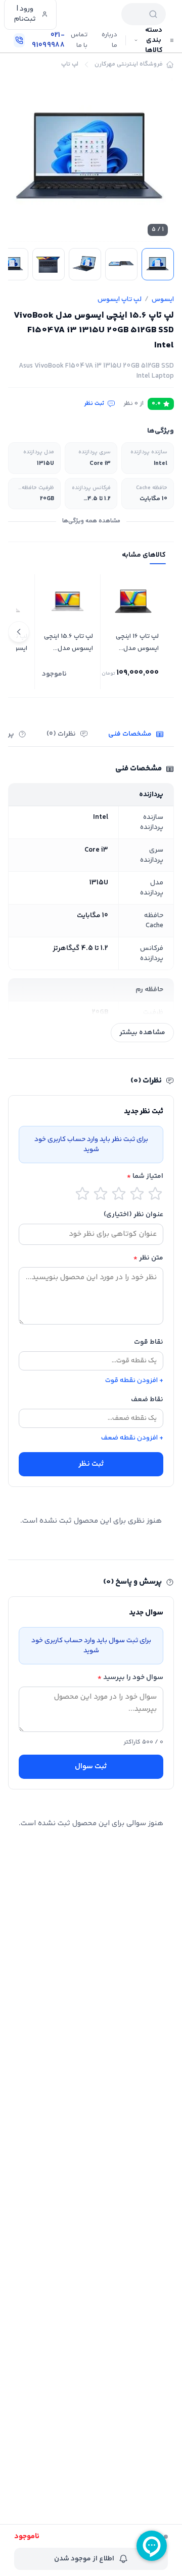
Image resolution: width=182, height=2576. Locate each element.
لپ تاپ (70, 65)
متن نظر (148, 1258)
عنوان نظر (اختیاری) (133, 1215)
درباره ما (109, 40)
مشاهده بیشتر (142, 1033)
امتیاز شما (145, 1176)
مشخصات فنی (130, 734)
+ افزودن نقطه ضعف (132, 1438)
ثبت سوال (91, 1766)
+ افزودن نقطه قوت (134, 1381)
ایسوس (163, 299)
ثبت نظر (94, 404)
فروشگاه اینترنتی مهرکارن (129, 65)
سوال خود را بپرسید (130, 1678)
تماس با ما (79, 40)
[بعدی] (19, 632)
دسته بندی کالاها (154, 40)
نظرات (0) (61, 734)
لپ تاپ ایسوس (120, 299)
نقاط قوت (149, 1342)
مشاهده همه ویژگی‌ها (91, 521)
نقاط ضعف (147, 1400)
